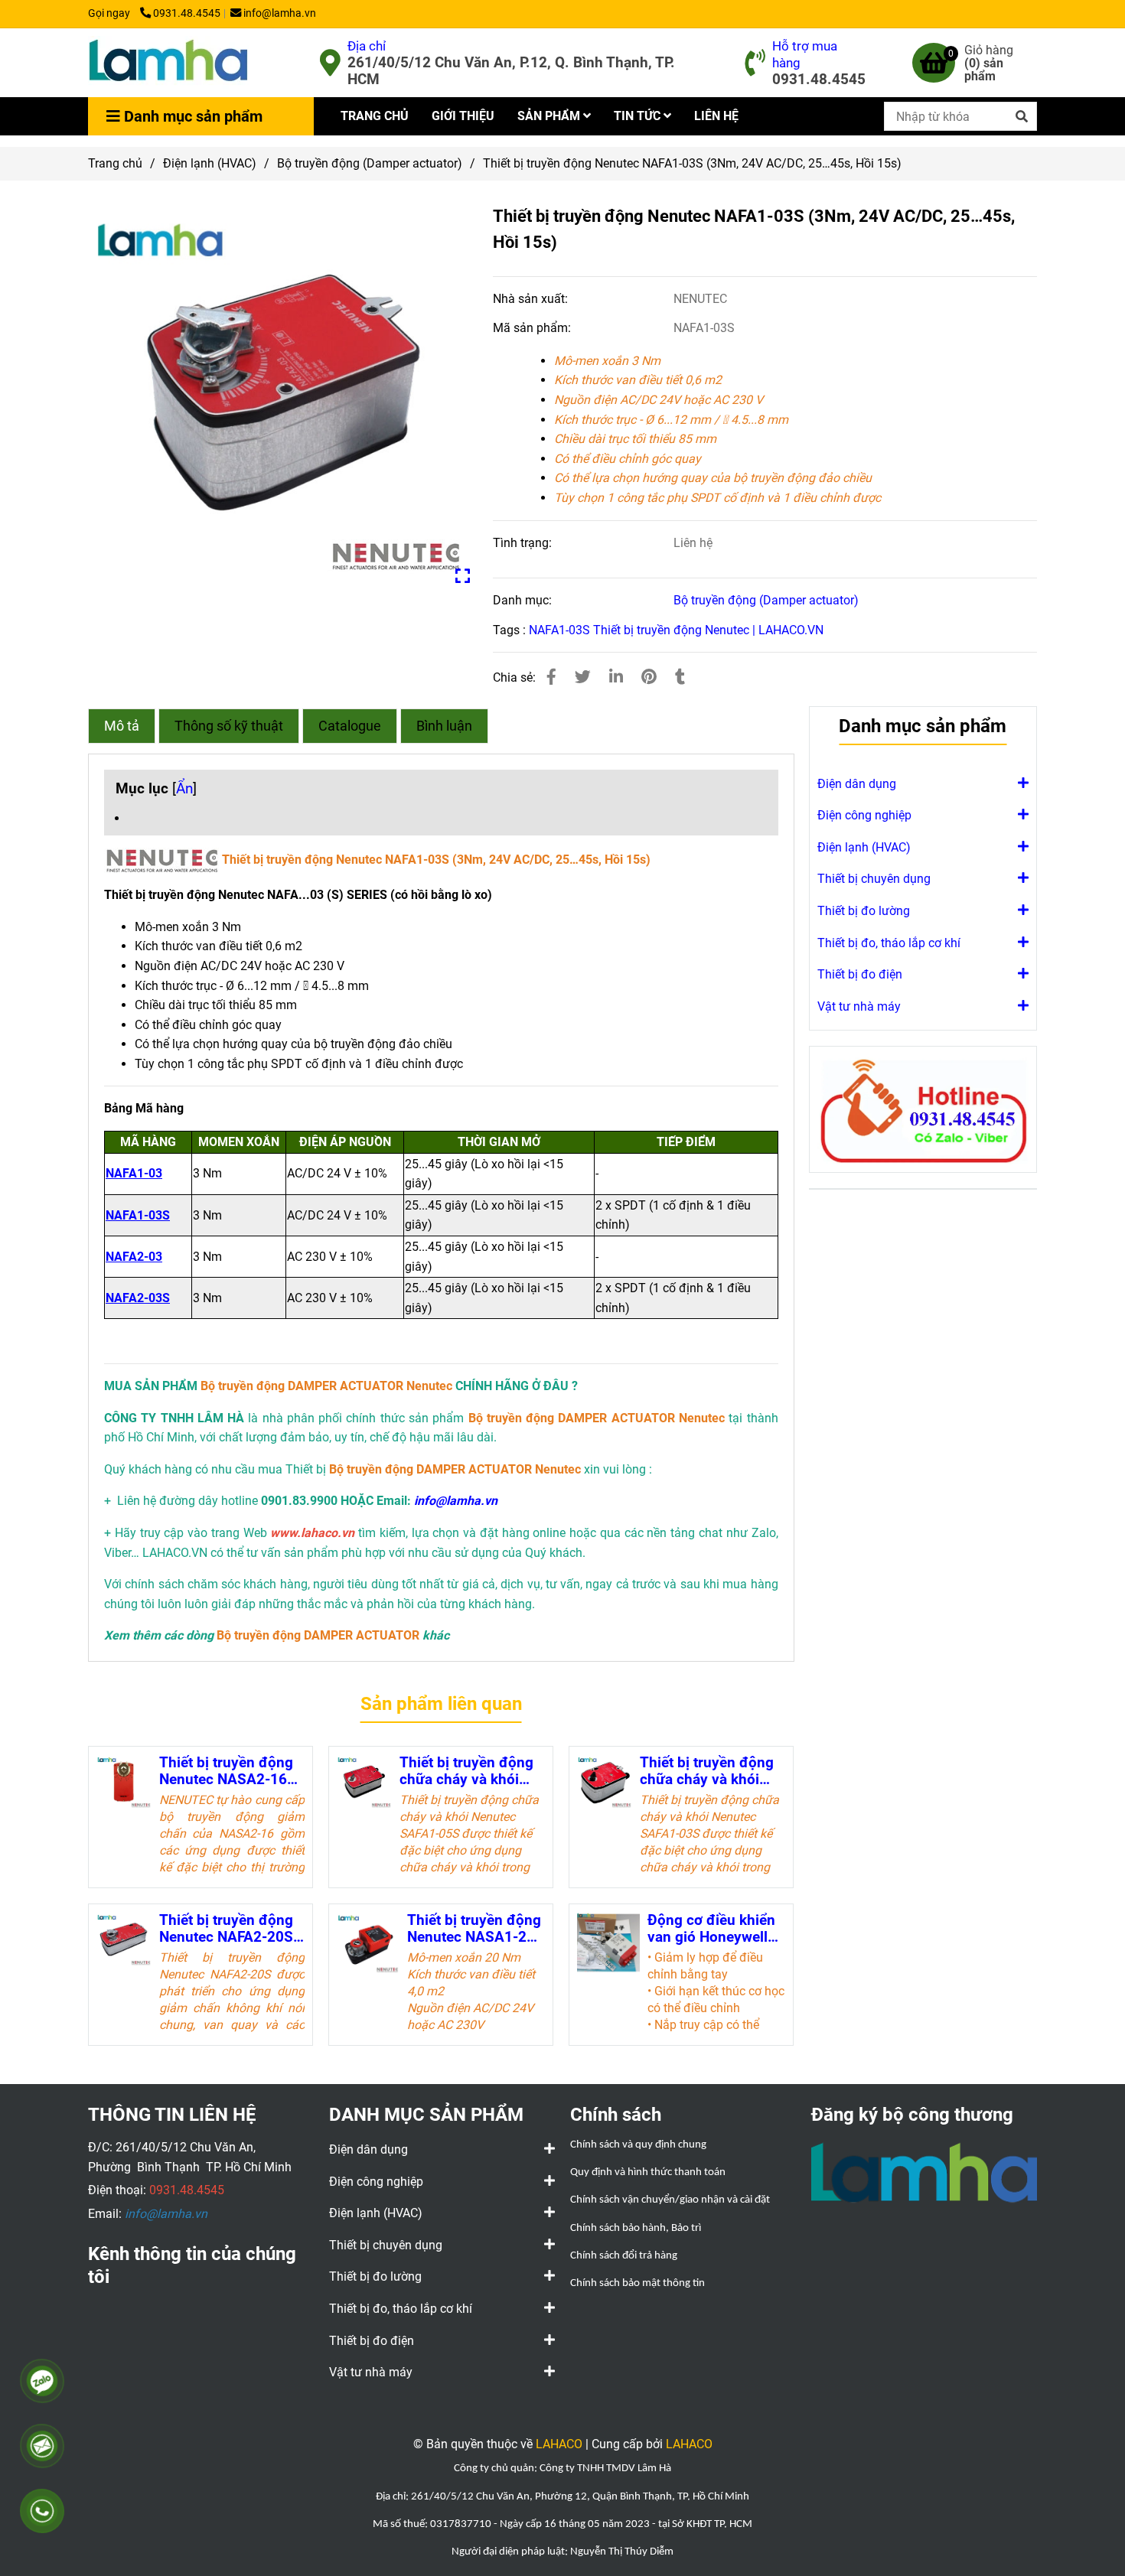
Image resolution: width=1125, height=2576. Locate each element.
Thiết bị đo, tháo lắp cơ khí (889, 943)
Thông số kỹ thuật (229, 726)
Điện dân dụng (857, 784)
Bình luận (444, 726)
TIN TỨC (639, 116)
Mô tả (122, 726)
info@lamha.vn (280, 13)
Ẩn (184, 788)
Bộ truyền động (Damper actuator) (370, 163)
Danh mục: (524, 600)
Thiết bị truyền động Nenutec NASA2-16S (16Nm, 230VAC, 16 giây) (228, 1771)
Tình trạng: (524, 543)
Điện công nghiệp (864, 815)
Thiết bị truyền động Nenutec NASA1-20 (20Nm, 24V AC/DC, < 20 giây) (474, 1929)
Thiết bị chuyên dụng (874, 879)
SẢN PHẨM (550, 116)
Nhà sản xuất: (532, 299)
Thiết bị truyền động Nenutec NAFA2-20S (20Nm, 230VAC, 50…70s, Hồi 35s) (229, 1929)
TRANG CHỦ (375, 116)
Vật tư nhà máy (859, 1006)
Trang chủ (115, 163)
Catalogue (350, 726)
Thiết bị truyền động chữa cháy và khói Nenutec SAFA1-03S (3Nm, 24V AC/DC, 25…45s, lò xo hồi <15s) (707, 1771)
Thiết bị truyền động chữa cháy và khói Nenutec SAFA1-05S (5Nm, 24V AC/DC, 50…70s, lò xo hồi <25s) (466, 1771)
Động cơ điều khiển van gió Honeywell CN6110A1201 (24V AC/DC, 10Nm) (713, 1929)
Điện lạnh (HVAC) (210, 163)
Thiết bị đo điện (860, 974)
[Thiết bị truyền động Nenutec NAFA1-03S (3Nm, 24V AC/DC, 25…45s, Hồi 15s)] (168, 63)
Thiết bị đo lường (864, 911)
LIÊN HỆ (716, 116)
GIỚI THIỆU (463, 116)
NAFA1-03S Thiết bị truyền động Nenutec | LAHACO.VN (676, 630)
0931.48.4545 (187, 13)
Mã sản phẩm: (533, 328)
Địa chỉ (367, 46)
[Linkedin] (616, 677)
